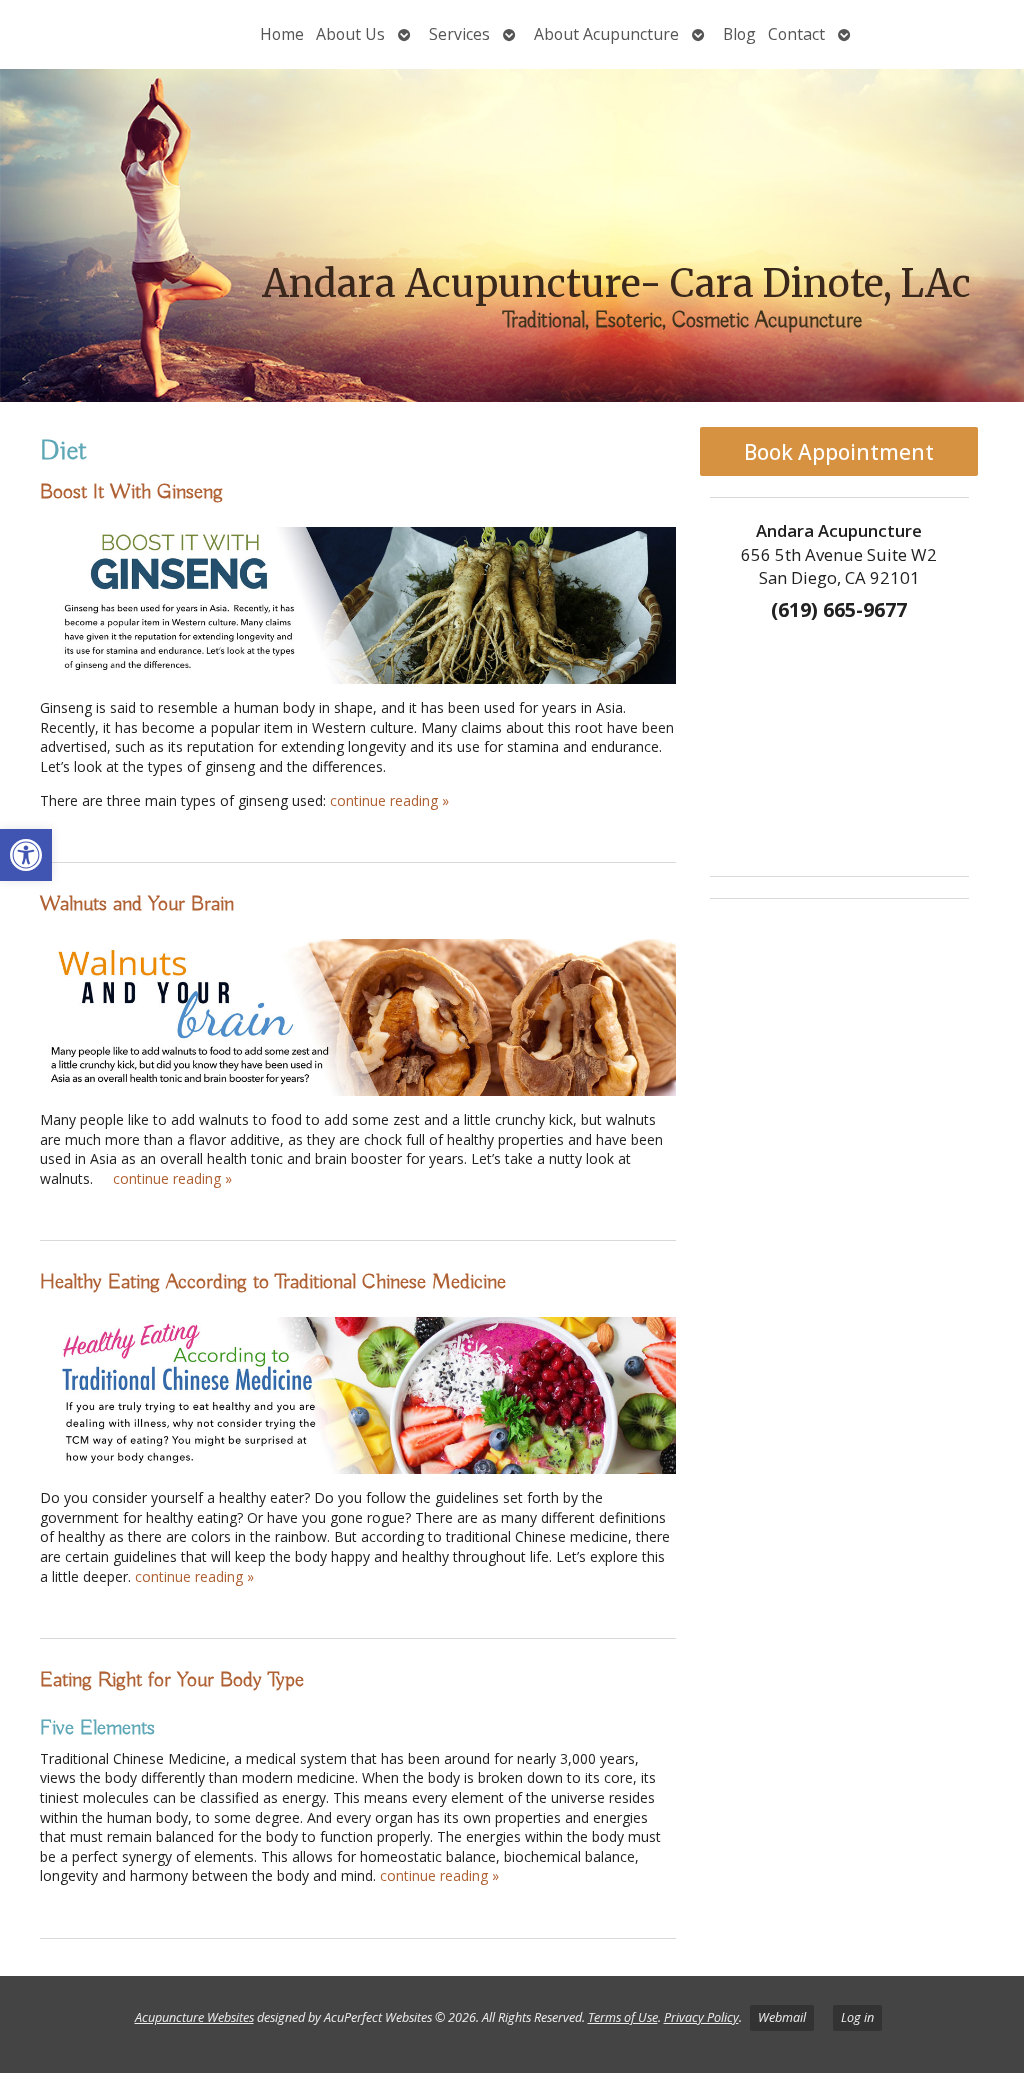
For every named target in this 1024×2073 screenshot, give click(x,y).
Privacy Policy (701, 2017)
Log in (857, 2017)
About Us (350, 34)
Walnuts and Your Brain (137, 904)
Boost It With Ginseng (131, 492)
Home (282, 34)
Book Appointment (839, 452)
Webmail (782, 2017)
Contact (796, 34)
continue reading (389, 800)
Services (459, 34)
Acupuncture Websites (194, 2017)
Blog (739, 34)
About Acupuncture (606, 34)
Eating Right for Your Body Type (172, 1680)
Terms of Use (623, 2017)
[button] (26, 855)
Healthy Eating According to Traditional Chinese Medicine (273, 1282)
